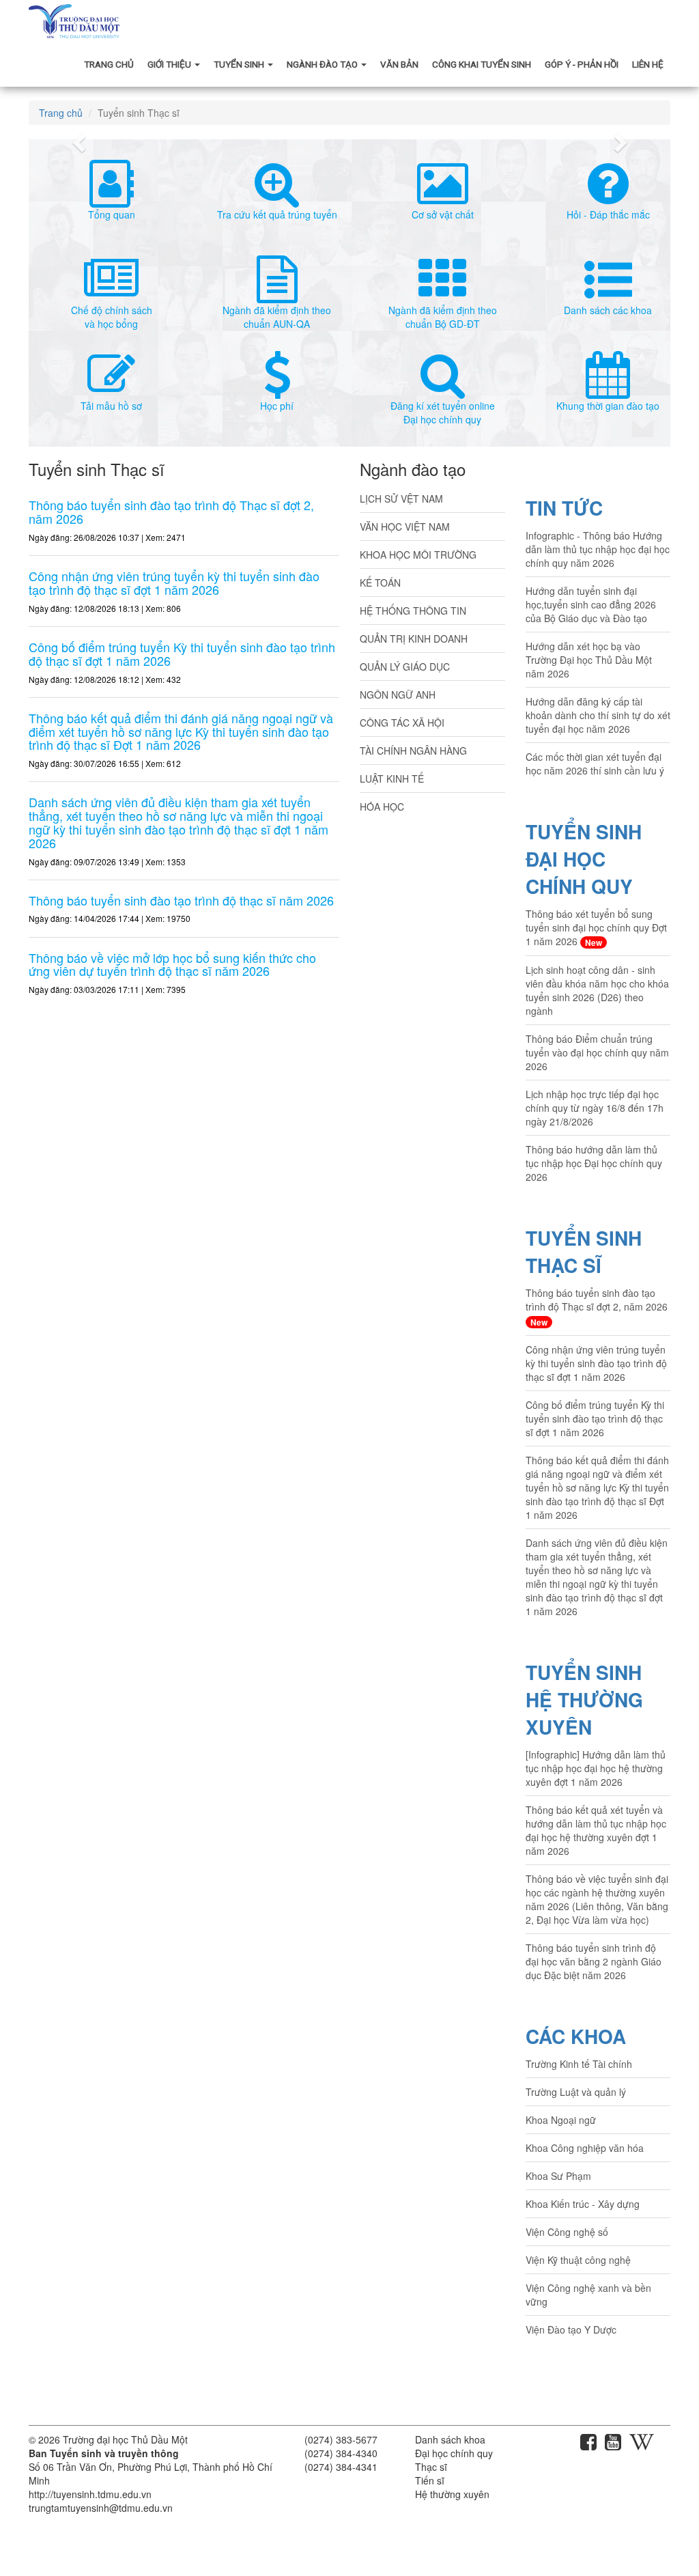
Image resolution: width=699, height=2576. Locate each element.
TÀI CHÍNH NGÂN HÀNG (413, 751)
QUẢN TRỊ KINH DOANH (414, 639)
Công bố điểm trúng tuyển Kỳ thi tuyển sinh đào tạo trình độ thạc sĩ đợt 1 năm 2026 (595, 1418)
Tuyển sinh (240, 64)
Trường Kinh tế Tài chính (579, 2064)
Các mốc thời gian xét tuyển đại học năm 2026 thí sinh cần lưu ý (595, 764)
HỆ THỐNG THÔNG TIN (413, 611)
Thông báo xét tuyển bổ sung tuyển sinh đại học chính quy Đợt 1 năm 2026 (596, 928)
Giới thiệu (170, 64)
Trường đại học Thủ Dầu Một (125, 2439)
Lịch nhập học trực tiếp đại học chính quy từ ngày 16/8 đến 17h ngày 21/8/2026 (595, 1108)
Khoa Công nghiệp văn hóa (585, 2148)
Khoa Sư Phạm (558, 2176)
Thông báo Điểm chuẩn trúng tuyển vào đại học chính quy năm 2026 (597, 1052)
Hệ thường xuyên (452, 2494)
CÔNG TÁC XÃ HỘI (402, 723)
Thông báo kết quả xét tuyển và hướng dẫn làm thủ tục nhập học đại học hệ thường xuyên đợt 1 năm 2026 (596, 1830)
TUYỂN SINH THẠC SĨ (584, 1251)
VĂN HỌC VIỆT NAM (405, 527)
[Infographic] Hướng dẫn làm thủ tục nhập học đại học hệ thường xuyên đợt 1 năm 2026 (596, 1768)
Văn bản (399, 64)
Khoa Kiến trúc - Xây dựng (583, 2204)
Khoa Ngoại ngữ (561, 2120)
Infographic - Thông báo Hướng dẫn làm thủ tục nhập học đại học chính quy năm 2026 (598, 549)
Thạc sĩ (431, 2467)
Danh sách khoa (450, 2439)
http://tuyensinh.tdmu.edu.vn (90, 2494)
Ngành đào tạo (323, 64)
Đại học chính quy (454, 2453)
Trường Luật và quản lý (576, 2092)
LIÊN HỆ (648, 64)
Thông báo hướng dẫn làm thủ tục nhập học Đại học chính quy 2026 (594, 1163)
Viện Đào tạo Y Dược (571, 2329)
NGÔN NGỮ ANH (398, 695)
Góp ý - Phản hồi (582, 64)
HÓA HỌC (382, 807)
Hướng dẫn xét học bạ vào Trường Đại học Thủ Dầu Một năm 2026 (589, 660)
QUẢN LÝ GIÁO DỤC (405, 667)
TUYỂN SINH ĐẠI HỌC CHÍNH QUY (584, 859)
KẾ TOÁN (380, 583)
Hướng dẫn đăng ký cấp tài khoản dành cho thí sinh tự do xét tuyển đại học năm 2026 (598, 715)
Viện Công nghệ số (567, 2232)
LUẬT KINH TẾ (392, 779)
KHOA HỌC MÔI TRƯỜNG (418, 555)
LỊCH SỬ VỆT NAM (401, 499)
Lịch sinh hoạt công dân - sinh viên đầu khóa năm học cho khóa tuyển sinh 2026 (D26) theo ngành (597, 990)
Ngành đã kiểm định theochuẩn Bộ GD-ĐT (443, 317)
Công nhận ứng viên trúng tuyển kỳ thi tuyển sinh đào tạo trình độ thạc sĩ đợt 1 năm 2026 (596, 1363)
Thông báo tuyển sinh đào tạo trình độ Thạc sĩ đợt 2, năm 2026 (597, 1307)
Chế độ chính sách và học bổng (112, 317)
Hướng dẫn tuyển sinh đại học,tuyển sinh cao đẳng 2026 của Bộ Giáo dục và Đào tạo (591, 604)
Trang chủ (109, 64)
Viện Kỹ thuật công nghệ (578, 2260)
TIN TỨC (564, 508)
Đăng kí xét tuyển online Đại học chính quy (443, 412)
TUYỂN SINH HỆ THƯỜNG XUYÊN (584, 1699)
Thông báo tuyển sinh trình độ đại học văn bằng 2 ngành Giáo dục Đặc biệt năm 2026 (594, 1961)
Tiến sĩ (430, 2480)
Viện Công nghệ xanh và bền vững (588, 2295)
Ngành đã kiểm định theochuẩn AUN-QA (277, 317)
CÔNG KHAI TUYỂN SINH (482, 64)
